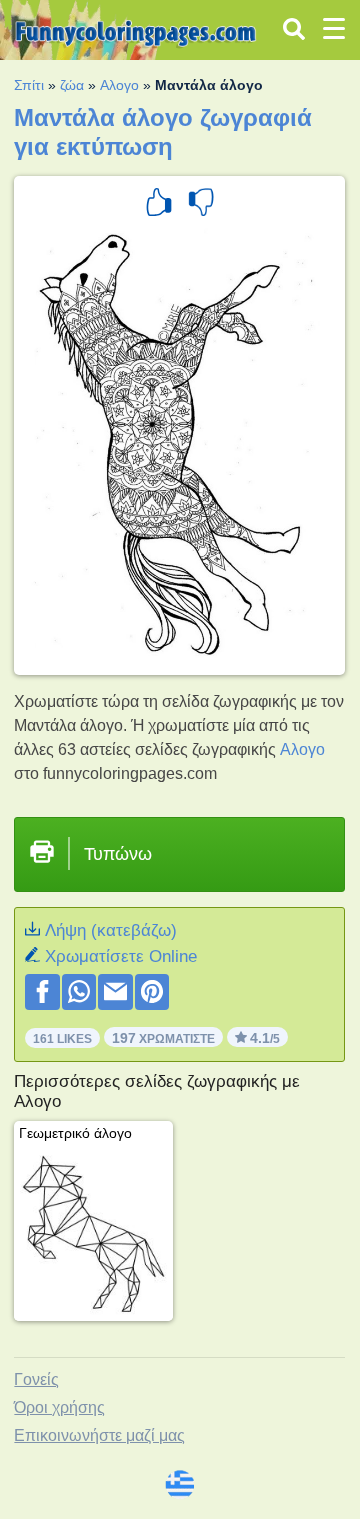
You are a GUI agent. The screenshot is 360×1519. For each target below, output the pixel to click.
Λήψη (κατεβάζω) (111, 930)
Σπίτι (29, 85)
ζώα (72, 85)
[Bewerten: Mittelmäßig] (201, 205)
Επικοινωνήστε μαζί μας (99, 1435)
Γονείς (36, 1379)
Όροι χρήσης (59, 1407)
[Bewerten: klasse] (159, 205)
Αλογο (119, 85)
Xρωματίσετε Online (121, 956)
